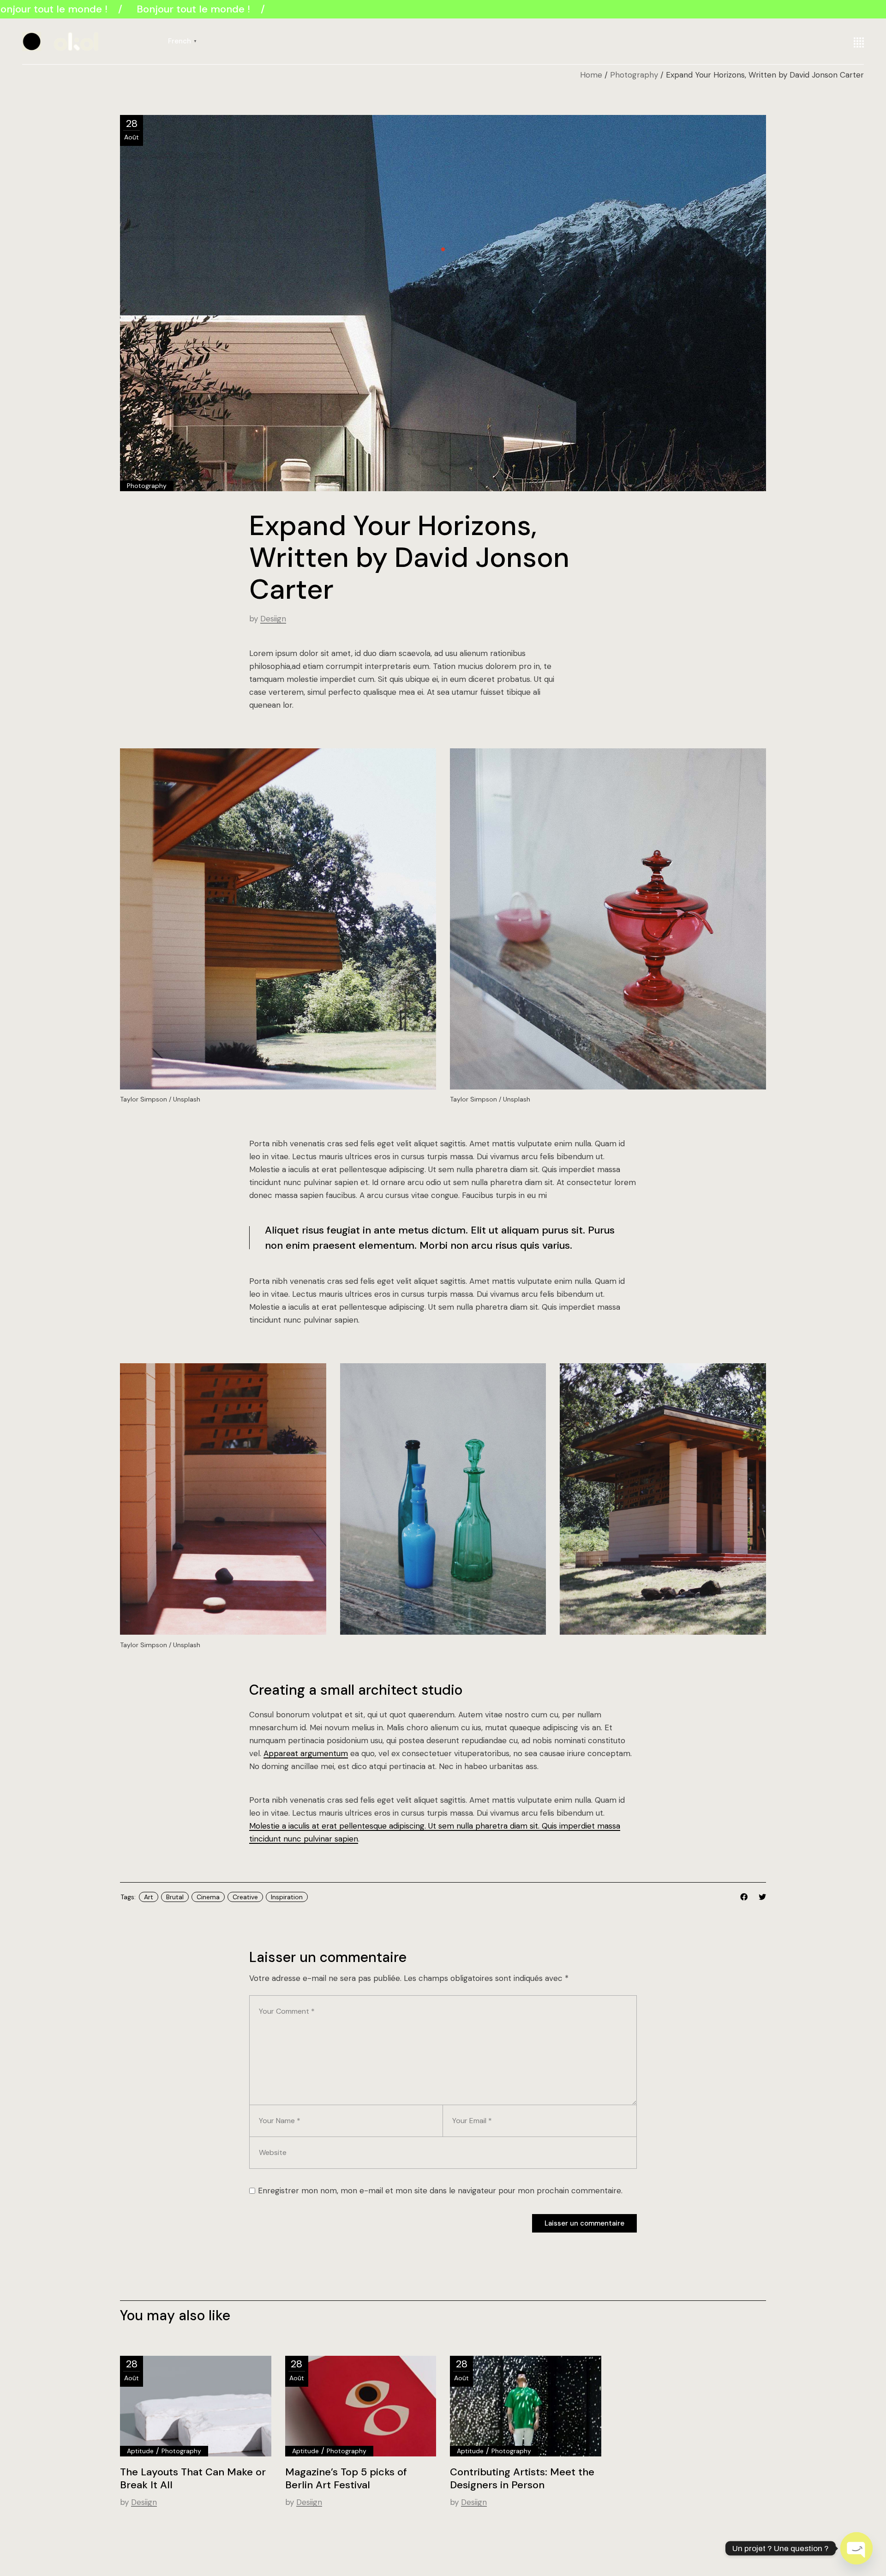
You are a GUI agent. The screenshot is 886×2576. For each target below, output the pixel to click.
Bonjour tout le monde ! (187, 9)
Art (149, 1897)
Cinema (208, 1897)
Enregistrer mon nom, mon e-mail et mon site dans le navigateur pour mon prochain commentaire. (440, 2191)
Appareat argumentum (306, 1753)
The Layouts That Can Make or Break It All (193, 2478)
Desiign (273, 619)
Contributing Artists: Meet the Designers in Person (522, 2478)
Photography (634, 75)
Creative (245, 1897)
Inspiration (287, 1897)
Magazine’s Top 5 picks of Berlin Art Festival (346, 2478)
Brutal (175, 1897)
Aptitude (140, 2451)
